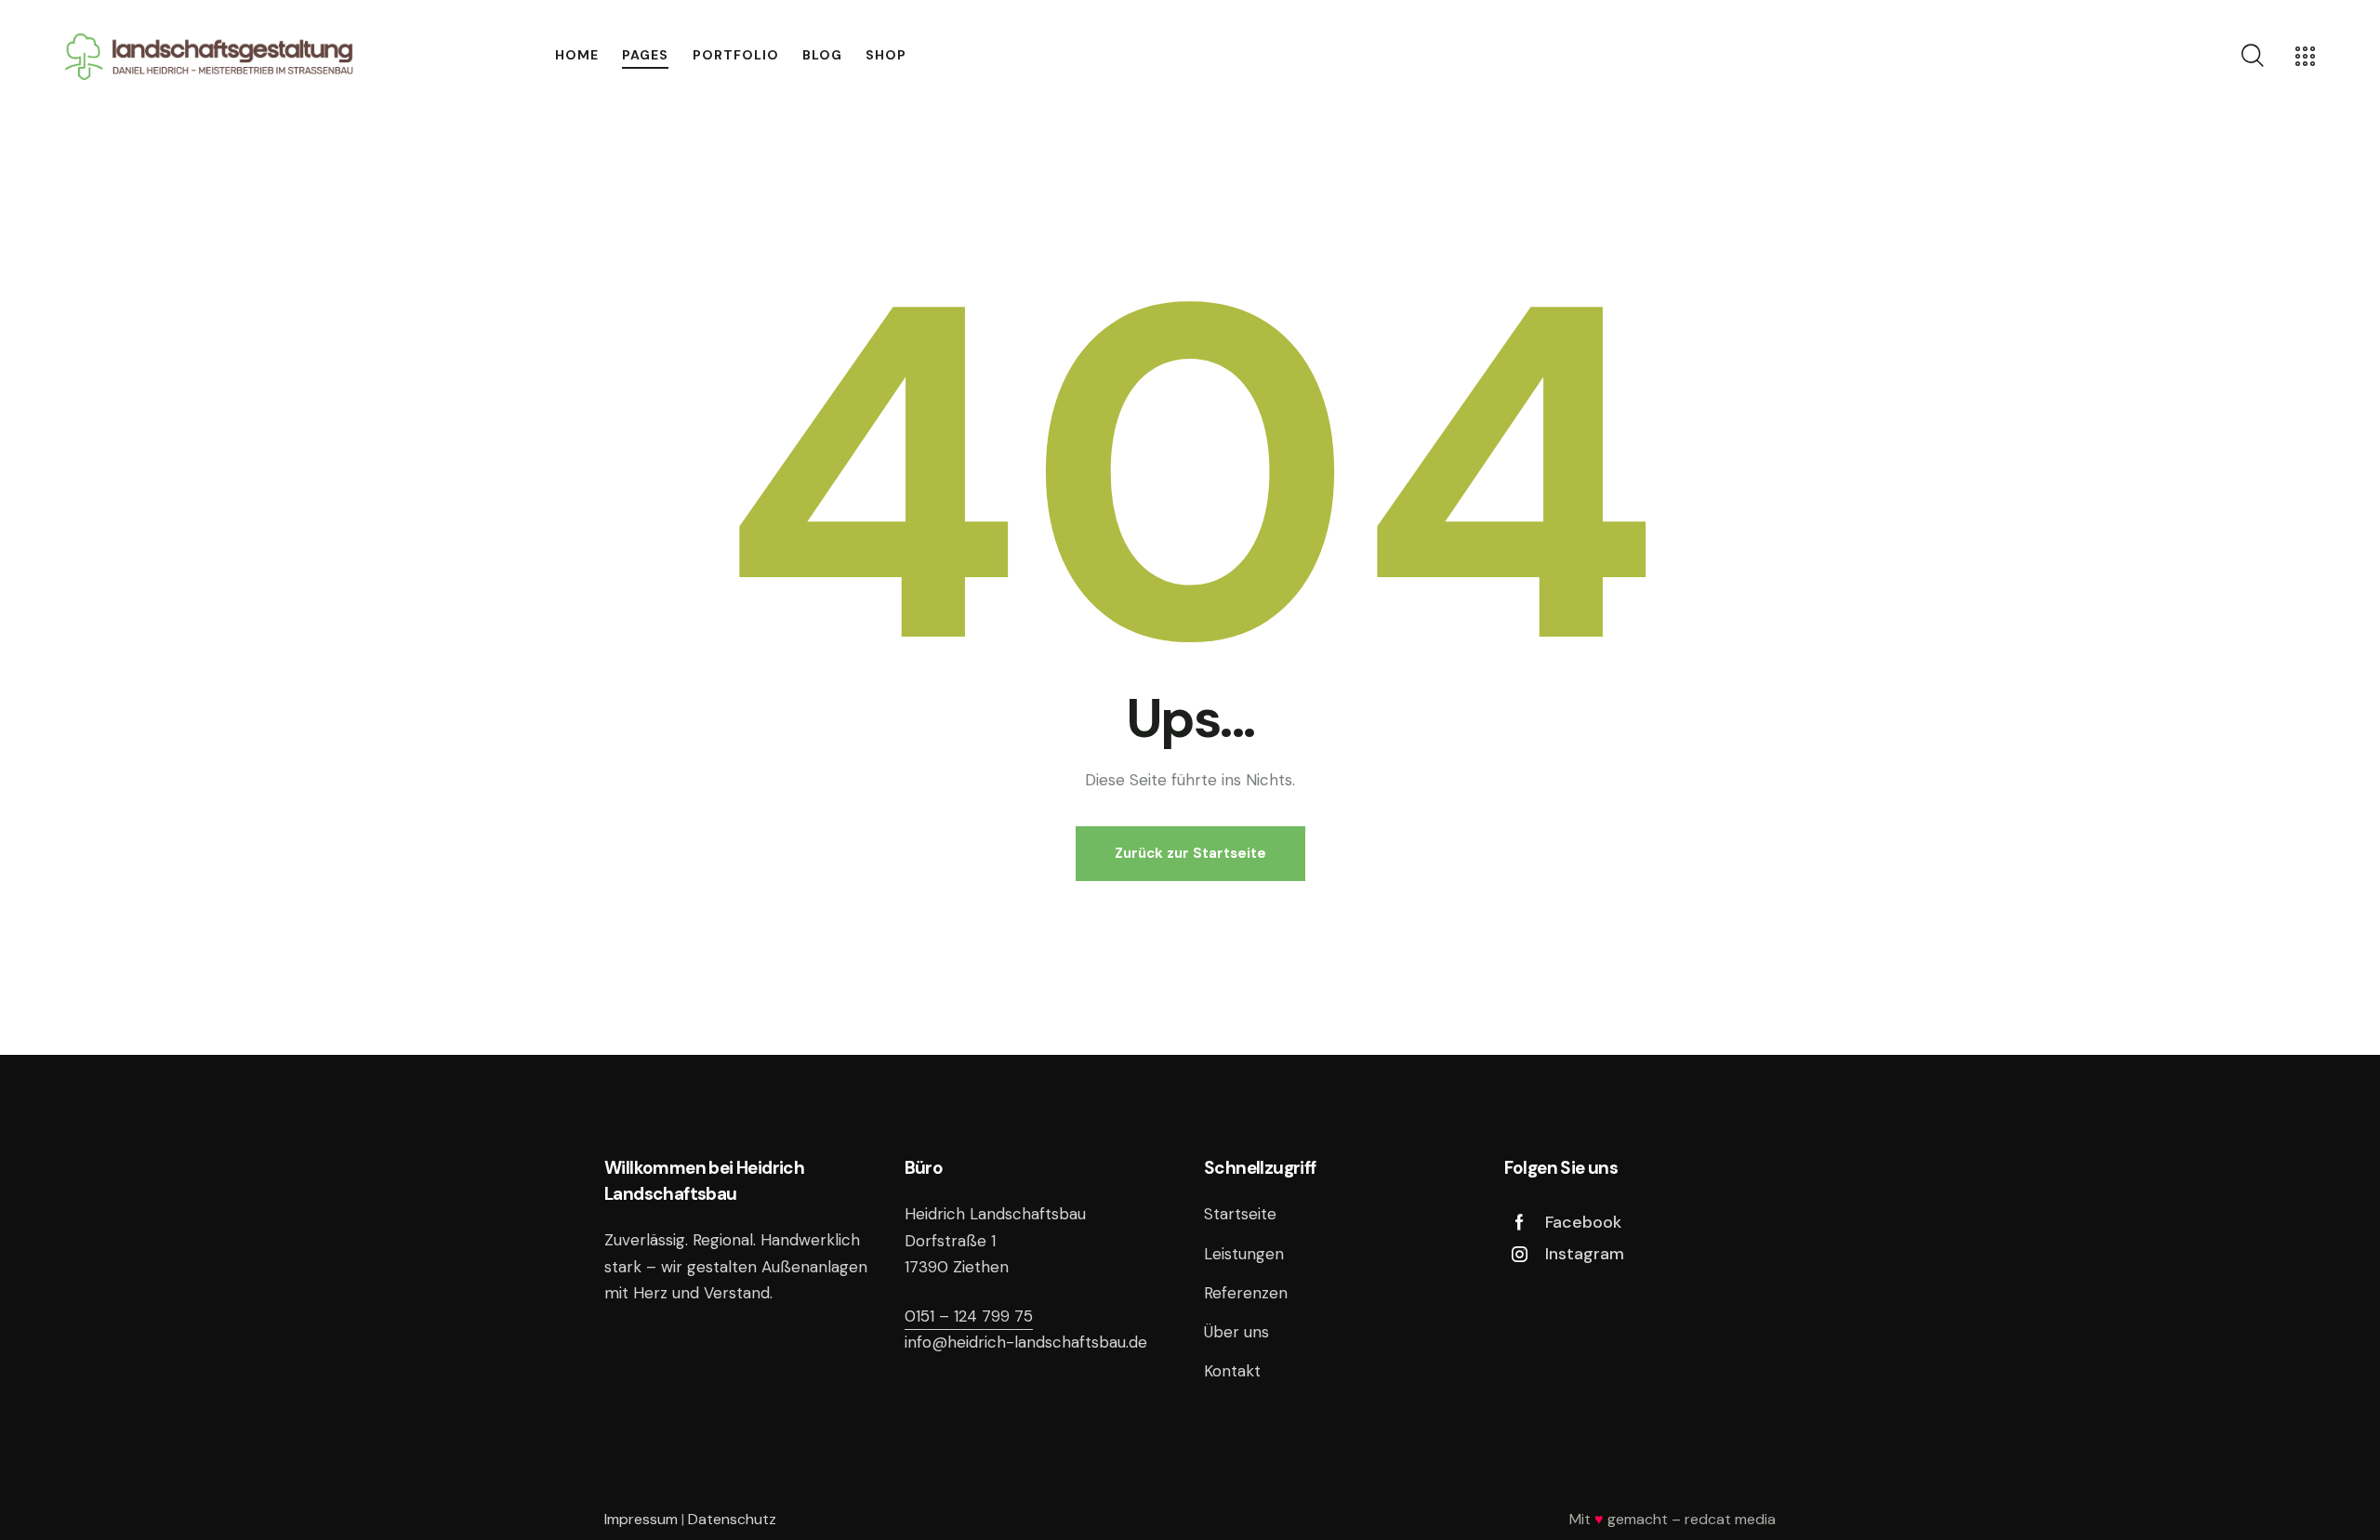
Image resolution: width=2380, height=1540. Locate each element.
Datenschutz (732, 1519)
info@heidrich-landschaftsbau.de (1026, 1342)
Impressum (641, 1519)
